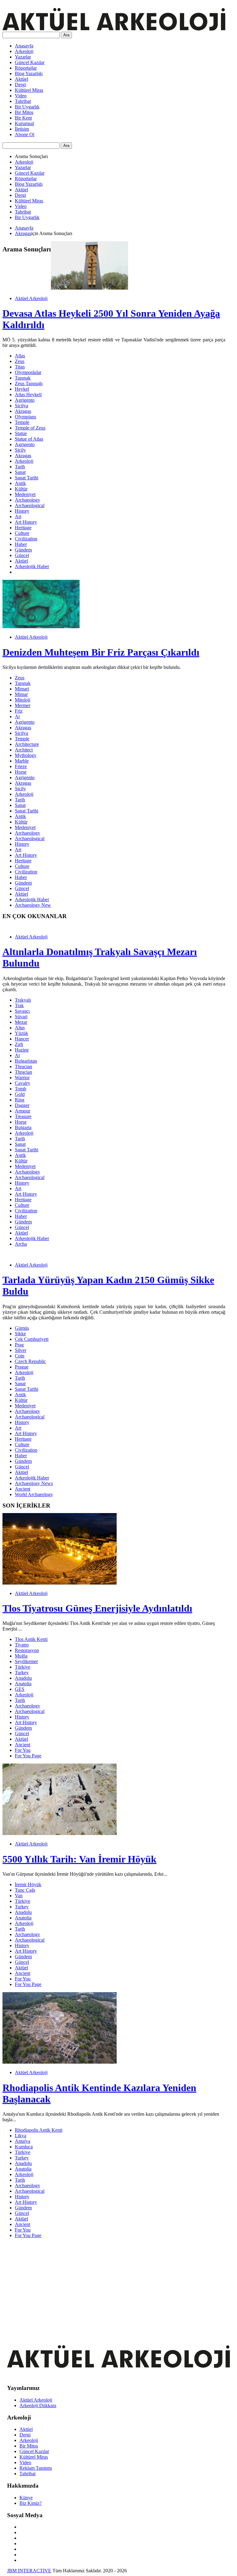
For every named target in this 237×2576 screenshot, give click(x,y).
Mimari (22, 689)
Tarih (20, 467)
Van (19, 1896)
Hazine (22, 1050)
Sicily (20, 450)
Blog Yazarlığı (29, 73)
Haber (21, 544)
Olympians (25, 417)
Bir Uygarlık (27, 107)
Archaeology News (34, 1483)
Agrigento (25, 400)
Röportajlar (26, 68)
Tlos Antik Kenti (31, 1639)
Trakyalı (23, 1000)
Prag (19, 1345)
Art (18, 517)
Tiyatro (22, 1645)
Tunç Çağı (25, 1890)
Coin (20, 1356)
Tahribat (23, 101)
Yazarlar (23, 57)
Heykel (22, 389)
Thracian (23, 1066)
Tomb (21, 1089)
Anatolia (23, 1684)
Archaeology (27, 500)
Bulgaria (23, 1127)
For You (23, 1750)
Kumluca (24, 2147)
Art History (26, 522)
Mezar (21, 1022)
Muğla (21, 1656)
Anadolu (23, 1678)
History (22, 511)
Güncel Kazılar (30, 62)
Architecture (27, 744)
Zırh (19, 1044)
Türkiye (23, 1667)
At (17, 716)
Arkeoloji (24, 51)
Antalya (23, 2141)
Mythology (26, 755)
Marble (22, 761)
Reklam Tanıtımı (36, 2468)
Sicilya (21, 406)
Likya (21, 2136)
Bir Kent (23, 118)
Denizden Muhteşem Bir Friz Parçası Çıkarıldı (101, 652)
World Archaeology (34, 1494)
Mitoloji (23, 700)
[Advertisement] (114, 2286)
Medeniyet (25, 494)
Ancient (23, 1489)
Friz (19, 711)
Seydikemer (26, 1661)
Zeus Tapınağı (29, 383)
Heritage (23, 528)
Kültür (21, 489)
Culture (22, 533)
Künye (26, 2498)
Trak (19, 1005)
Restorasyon (27, 1650)
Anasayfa (24, 46)
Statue (21, 433)
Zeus (20, 361)
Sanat (20, 472)
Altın (20, 1028)
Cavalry (23, 1083)
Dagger (22, 1105)
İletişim (22, 129)
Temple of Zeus (30, 428)
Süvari (21, 1017)
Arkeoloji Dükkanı (38, 2405)
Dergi (20, 85)
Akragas (23, 233)
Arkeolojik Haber (32, 566)
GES (20, 1689)
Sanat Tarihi (27, 478)
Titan (20, 367)
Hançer (22, 1039)
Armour (23, 1111)
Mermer (23, 705)
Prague (22, 1367)
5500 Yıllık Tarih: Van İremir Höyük (79, 1859)
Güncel (22, 555)
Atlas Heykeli (28, 395)
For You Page (28, 1756)
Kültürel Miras (29, 90)
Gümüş (22, 1328)
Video (21, 96)
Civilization (26, 539)
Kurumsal (24, 123)
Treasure (23, 1116)
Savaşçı (22, 1011)
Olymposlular (28, 372)
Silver (21, 1350)
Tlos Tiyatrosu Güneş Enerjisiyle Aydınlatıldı (97, 1608)
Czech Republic (30, 1361)
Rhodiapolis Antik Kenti (39, 2130)
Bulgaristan (26, 1061)
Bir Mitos (24, 112)
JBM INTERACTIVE (29, 2571)
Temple (22, 422)
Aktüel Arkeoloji (31, 298)
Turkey (22, 1673)
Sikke (20, 1334)
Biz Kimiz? (31, 2503)
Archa (21, 1244)
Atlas (20, 356)
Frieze (21, 766)
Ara (66, 35)
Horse (21, 772)
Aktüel (21, 79)
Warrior (22, 1078)
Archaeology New (33, 905)
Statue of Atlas (29, 439)
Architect (24, 750)
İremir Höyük (28, 1884)
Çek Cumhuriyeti (32, 1339)
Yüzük (21, 1033)
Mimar (21, 694)
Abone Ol (25, 134)
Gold (20, 1094)
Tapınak (23, 378)
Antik (20, 483)
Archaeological (30, 505)
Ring (20, 1100)
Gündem (23, 550)
